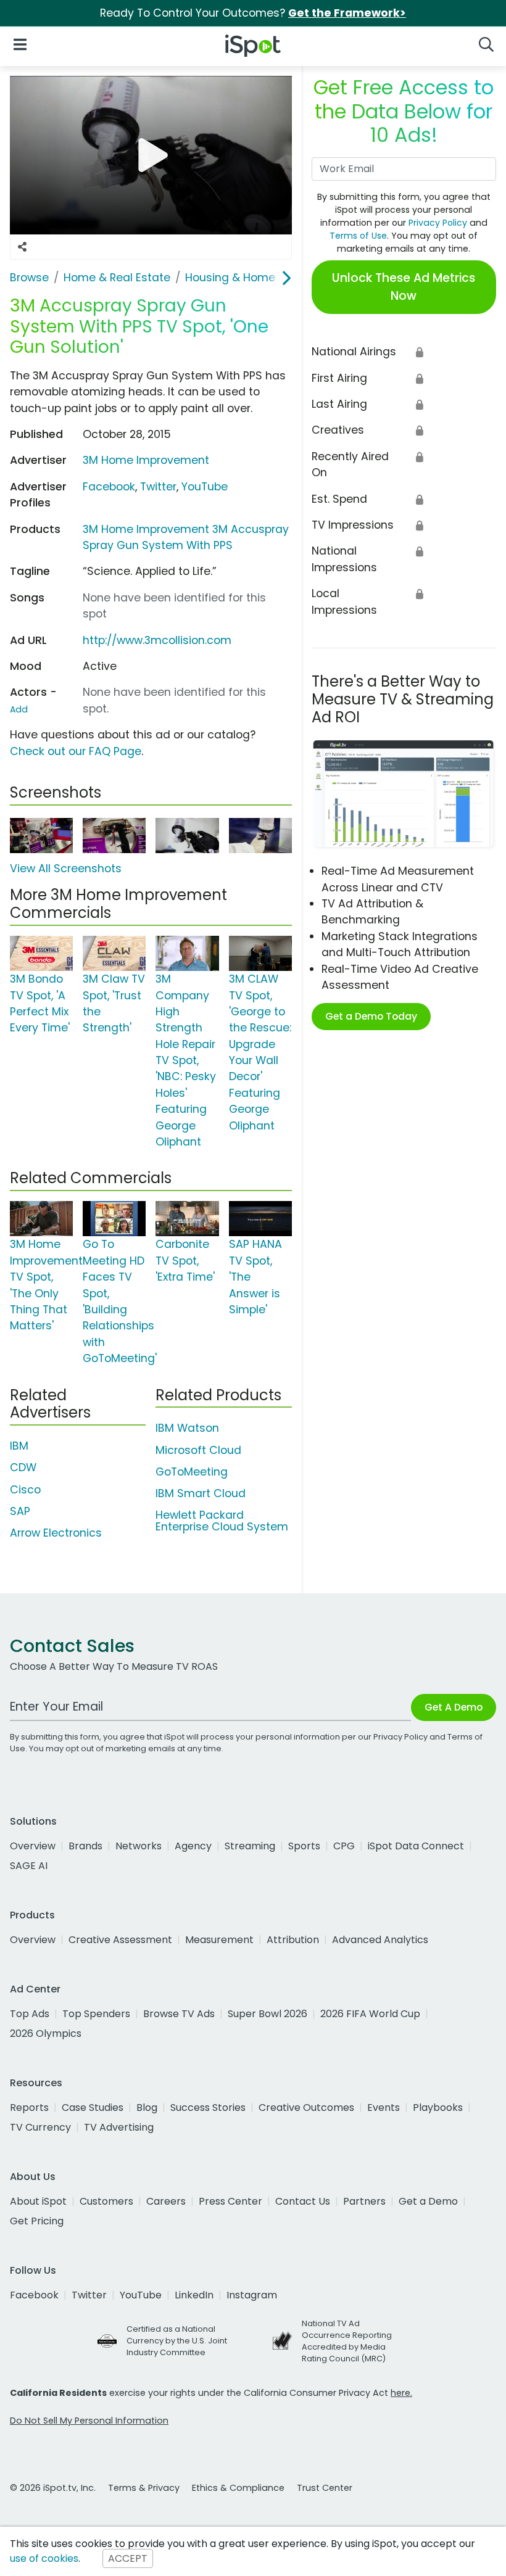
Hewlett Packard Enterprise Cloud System (222, 1521)
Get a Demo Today (371, 1016)
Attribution (293, 1940)
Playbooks (438, 2107)
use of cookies (44, 2558)
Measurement (219, 1940)
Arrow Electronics (56, 1533)
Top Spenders (96, 2014)
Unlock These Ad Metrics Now (404, 287)
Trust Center (325, 2488)
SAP (20, 1511)
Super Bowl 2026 (268, 2014)
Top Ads (30, 2014)
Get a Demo (428, 2201)
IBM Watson (187, 1428)
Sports (304, 1846)
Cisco (25, 1490)
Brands (85, 1846)
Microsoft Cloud (198, 1450)
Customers (106, 2201)
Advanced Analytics (380, 1940)
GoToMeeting (192, 1472)
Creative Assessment (120, 1940)
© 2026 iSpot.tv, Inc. (53, 2488)
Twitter (158, 487)
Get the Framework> (347, 13)
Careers (166, 2201)
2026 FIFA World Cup (370, 2014)
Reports (29, 2107)
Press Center (230, 2201)
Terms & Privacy (144, 2488)
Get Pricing (37, 2221)
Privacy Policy (438, 223)
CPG (344, 1846)
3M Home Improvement (146, 460)
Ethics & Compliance (238, 2488)
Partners (364, 2201)
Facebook (109, 487)
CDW (23, 1468)
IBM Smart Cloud (201, 1493)
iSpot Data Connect (416, 1846)
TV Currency (40, 2127)
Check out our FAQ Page (76, 751)
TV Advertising (119, 2127)
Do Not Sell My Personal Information (89, 2421)
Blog (147, 2107)
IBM (19, 1446)
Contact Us (303, 2201)
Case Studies (93, 2107)
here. (401, 2393)
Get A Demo (454, 1707)
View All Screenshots (66, 869)
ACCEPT (128, 2558)
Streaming (250, 1846)
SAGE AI (29, 1866)
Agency (193, 1846)
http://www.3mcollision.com (157, 640)
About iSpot (38, 2201)
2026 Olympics (46, 2033)
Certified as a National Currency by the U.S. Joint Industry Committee (177, 2341)
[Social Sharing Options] (22, 247)
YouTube (205, 487)
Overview (33, 1846)
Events (384, 2107)
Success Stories (208, 2107)
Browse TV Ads (179, 2014)
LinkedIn (194, 2295)
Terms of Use (358, 236)
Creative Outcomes (306, 2107)
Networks (139, 1846)
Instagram (252, 2295)
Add (19, 709)
